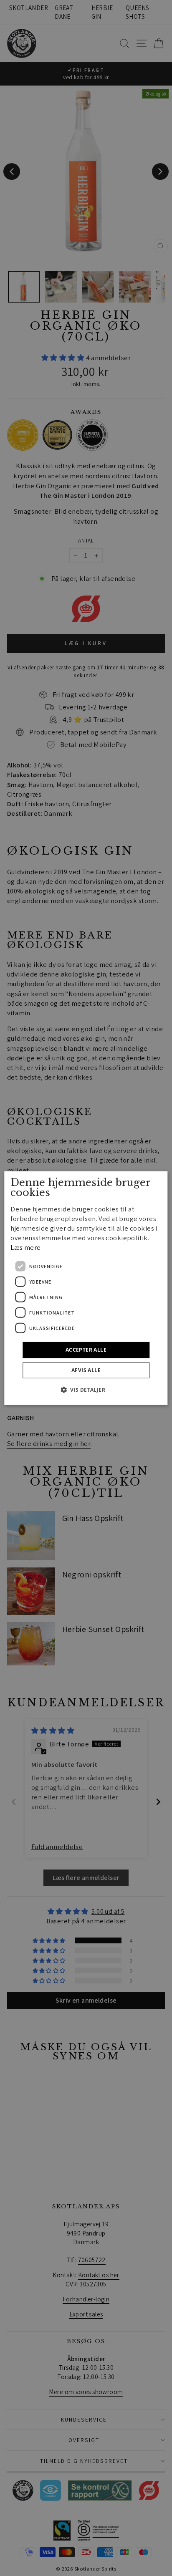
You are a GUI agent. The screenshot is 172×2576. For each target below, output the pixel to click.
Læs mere (25, 1247)
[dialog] (86, 1288)
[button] (86, 1390)
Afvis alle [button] (86, 1370)
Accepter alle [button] (86, 1350)
